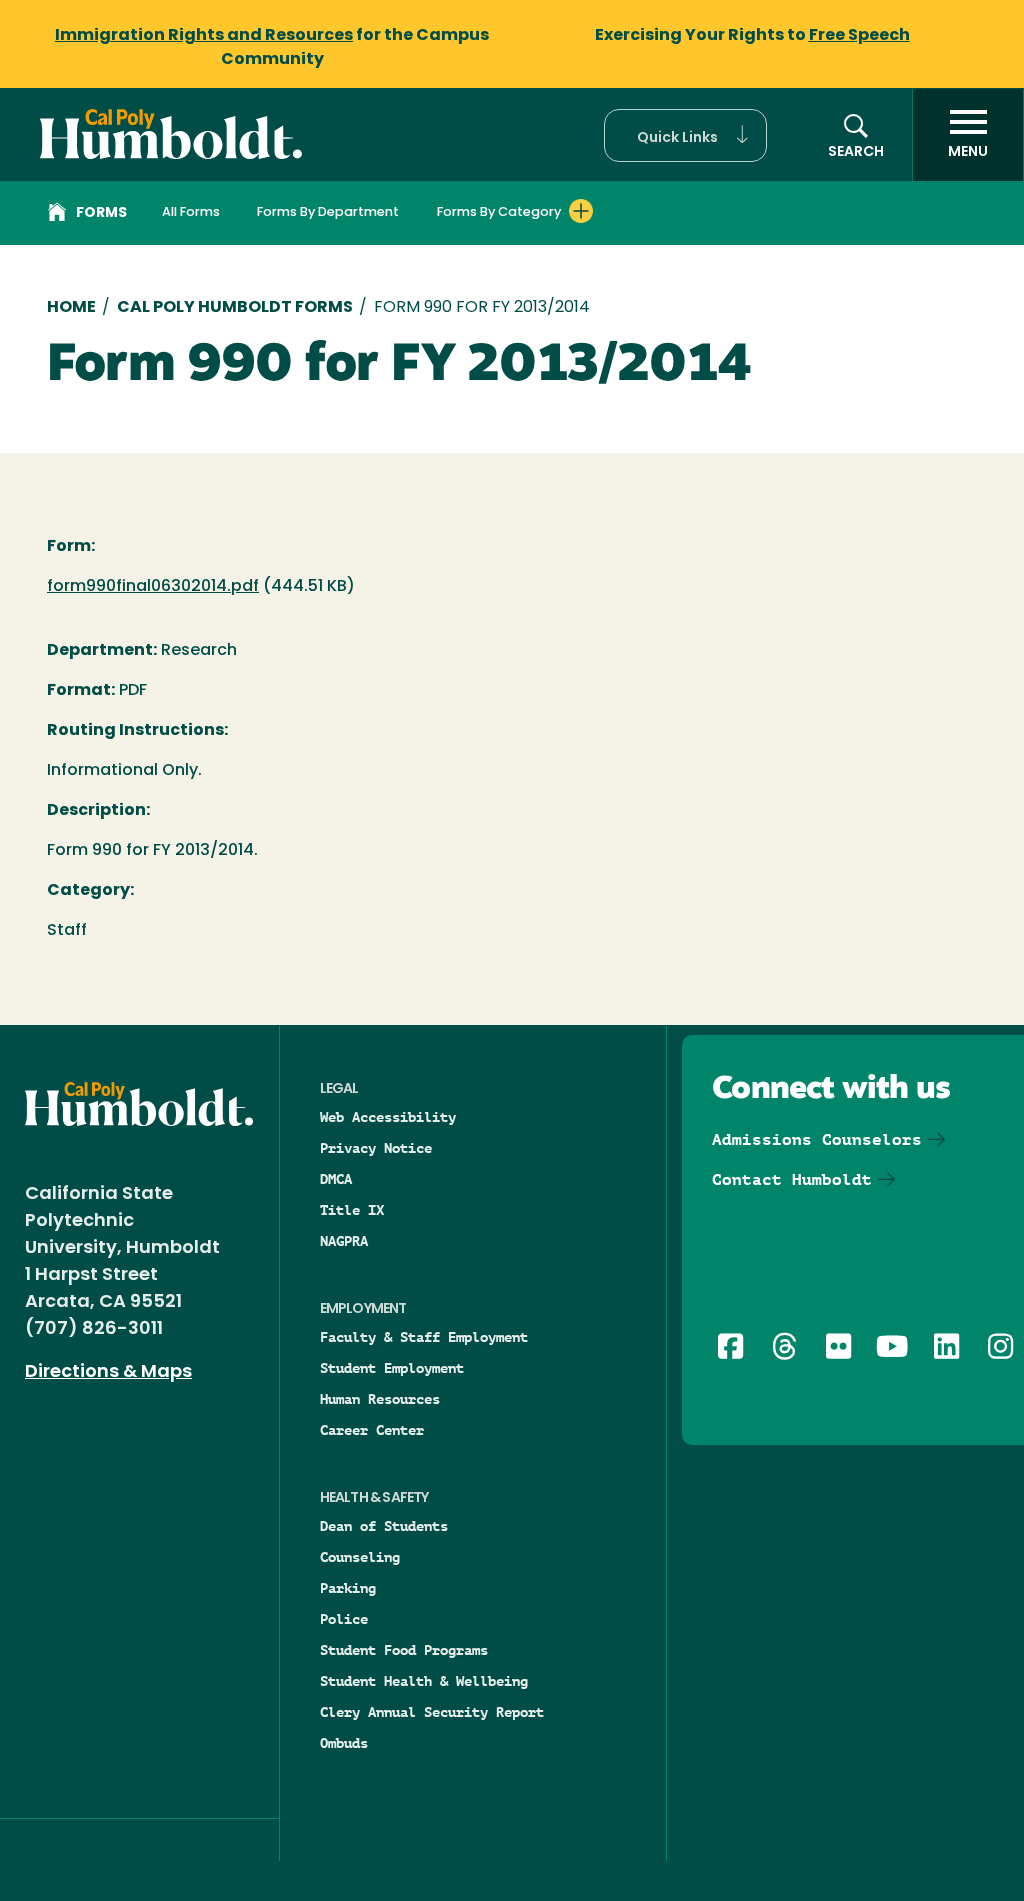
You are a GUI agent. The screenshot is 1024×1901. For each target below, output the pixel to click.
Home (71, 308)
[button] (685, 135)
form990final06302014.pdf (153, 587)
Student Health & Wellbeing (424, 1681)
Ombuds (344, 1743)
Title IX (352, 1210)
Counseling (360, 1557)
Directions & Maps (108, 1373)
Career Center (372, 1430)
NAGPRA (344, 1241)
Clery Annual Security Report (432, 1712)
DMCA (336, 1179)
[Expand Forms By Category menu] (581, 211)
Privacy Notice (376, 1148)
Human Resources (380, 1399)
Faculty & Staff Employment (424, 1337)
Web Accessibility (388, 1117)
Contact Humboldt (792, 1179)
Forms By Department (328, 212)
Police (344, 1619)
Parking (348, 1588)
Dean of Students (384, 1526)
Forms (101, 213)
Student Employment (392, 1368)
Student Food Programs (404, 1650)
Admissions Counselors (817, 1139)
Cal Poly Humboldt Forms (235, 308)
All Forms (191, 212)
